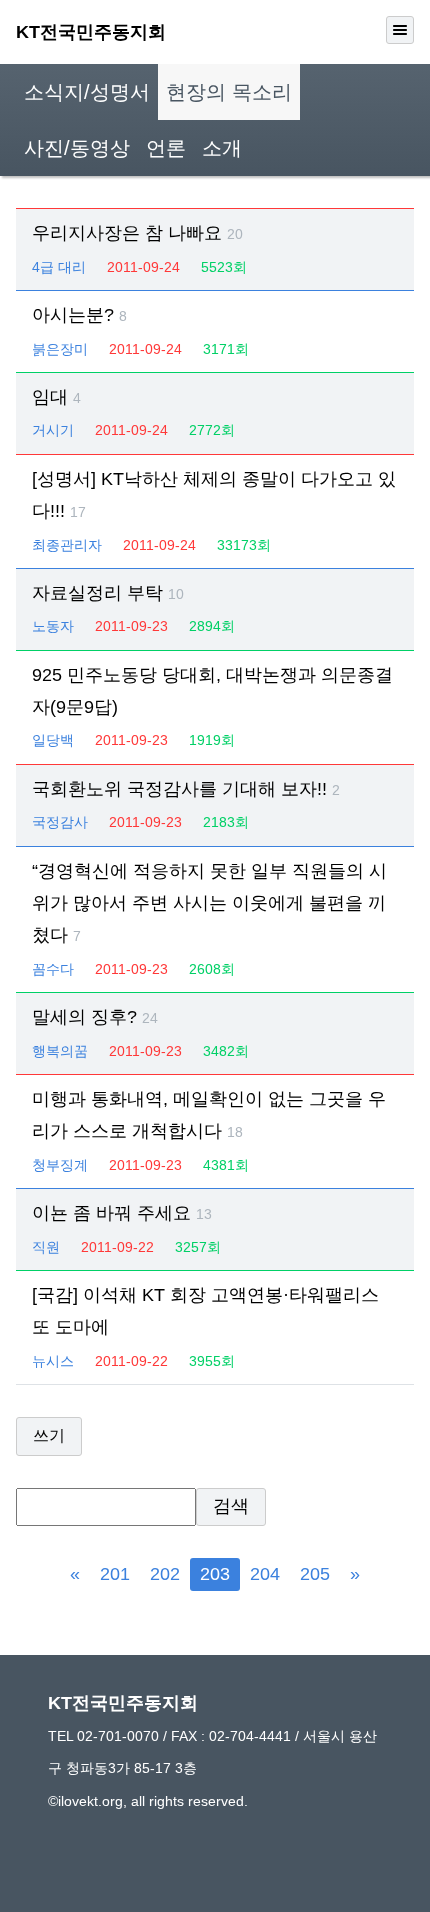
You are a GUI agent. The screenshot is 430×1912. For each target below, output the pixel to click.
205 (315, 1574)
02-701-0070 (118, 1736)
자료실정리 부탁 (108, 593)
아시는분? (79, 315)
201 (115, 1574)
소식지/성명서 (87, 92)
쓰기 (49, 1435)
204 (265, 1574)
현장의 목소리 (229, 92)
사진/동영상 (77, 148)
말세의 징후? (95, 1017)
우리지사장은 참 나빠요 (137, 233)
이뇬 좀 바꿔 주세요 (122, 1213)
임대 (56, 397)
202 (165, 1574)
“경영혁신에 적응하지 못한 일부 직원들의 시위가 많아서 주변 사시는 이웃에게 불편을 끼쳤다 (209, 903)
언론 (166, 148)
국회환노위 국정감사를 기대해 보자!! (186, 789)
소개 (222, 148)
